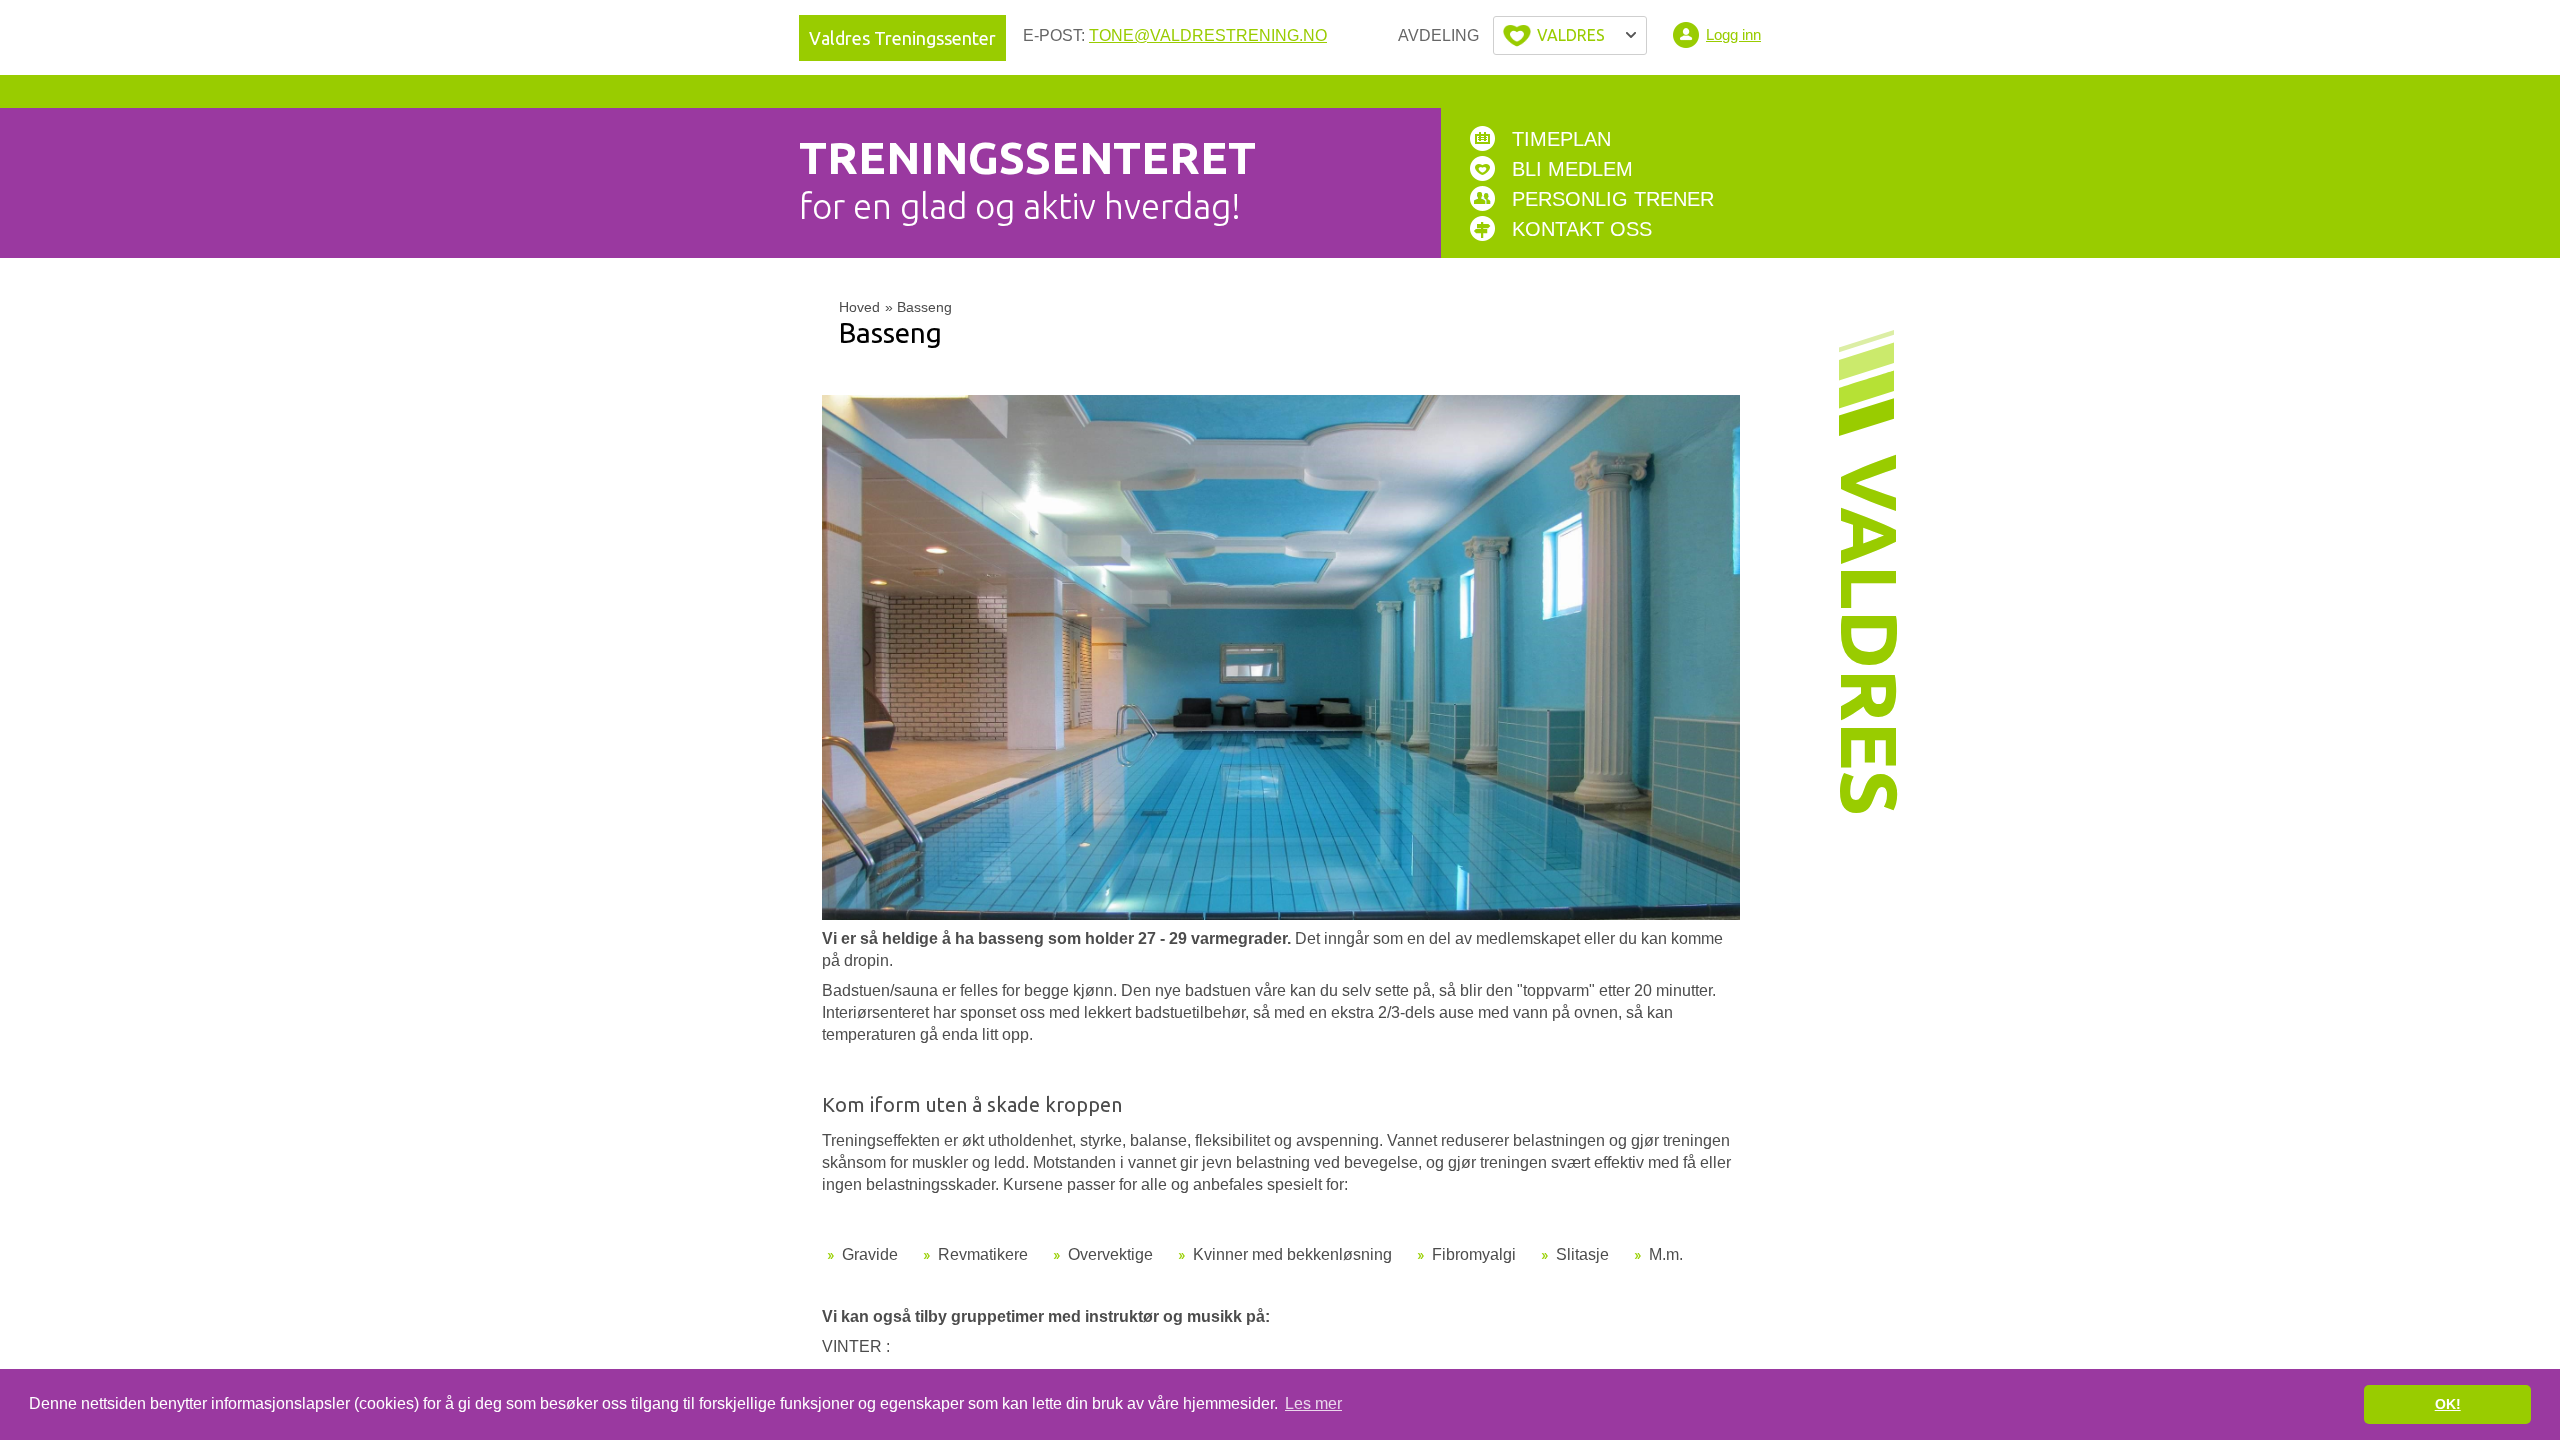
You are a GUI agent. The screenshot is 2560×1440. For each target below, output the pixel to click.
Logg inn (1733, 34)
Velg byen (1570, 35)
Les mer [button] (1313, 1403)
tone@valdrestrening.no (1208, 35)
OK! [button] (2448, 1404)
